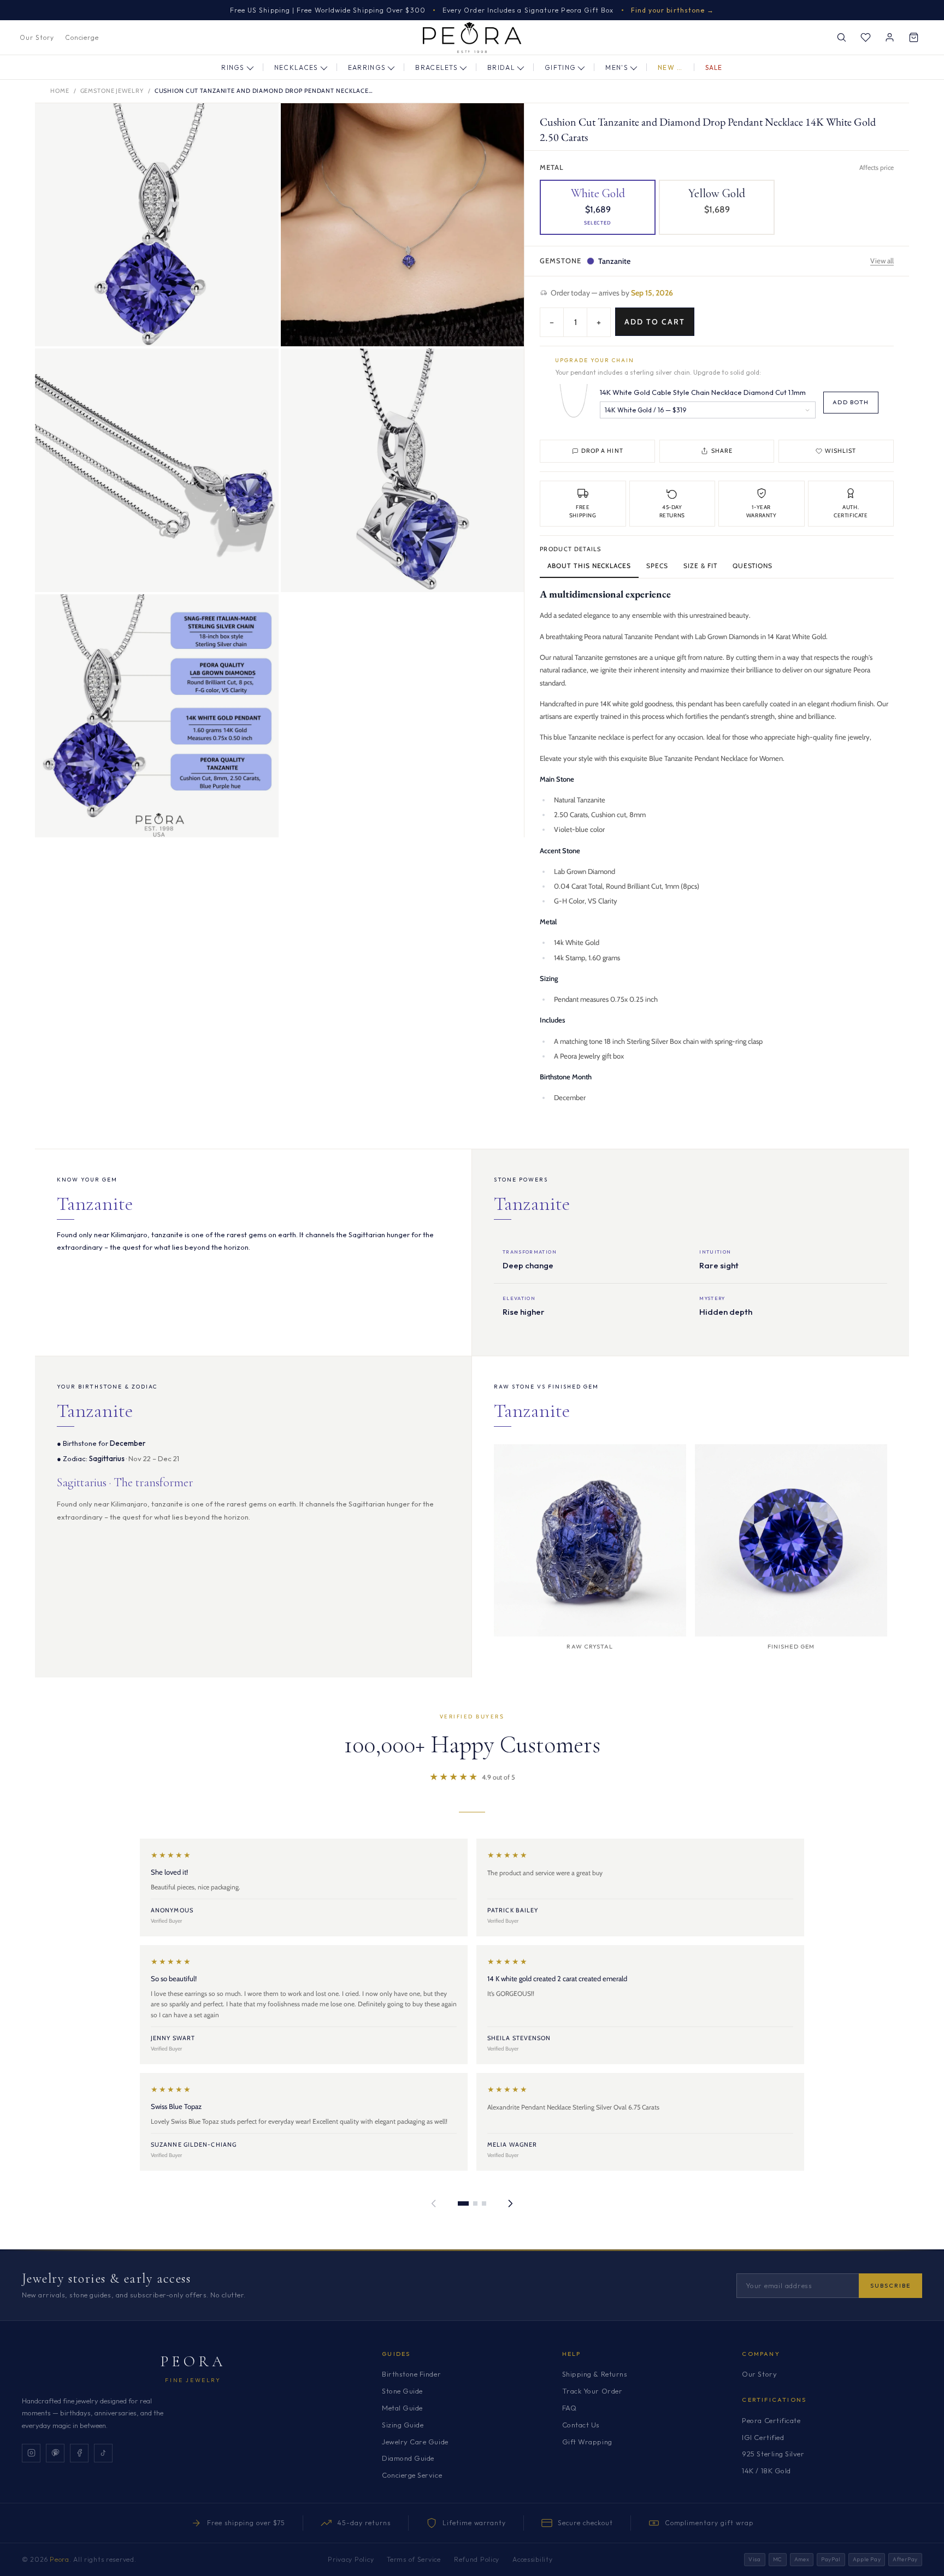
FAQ (570, 2408)
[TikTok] (103, 2453)
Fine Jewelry (193, 2380)
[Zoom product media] (259, 122)
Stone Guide (402, 2391)
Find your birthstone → (673, 10)
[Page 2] (475, 2203)
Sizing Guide (403, 2425)
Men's (617, 67)
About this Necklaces (589, 566)
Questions (753, 566)
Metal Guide (402, 2408)
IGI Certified (763, 2437)
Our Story (37, 37)
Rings (233, 67)
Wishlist (840, 451)
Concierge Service (412, 2475)
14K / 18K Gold (766, 2471)
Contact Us (581, 2425)
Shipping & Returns (595, 2374)
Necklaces (296, 67)
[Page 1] (463, 2203)
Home (60, 91)
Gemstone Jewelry (112, 91)
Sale (714, 67)
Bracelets (436, 67)
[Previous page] (434, 2203)
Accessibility (532, 2559)
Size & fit (700, 566)
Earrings (367, 67)
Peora (193, 2361)
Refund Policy (477, 2559)
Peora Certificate (771, 2420)
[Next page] (510, 2203)
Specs (657, 566)
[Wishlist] (865, 38)
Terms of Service (414, 2559)
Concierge (82, 37)
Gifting (560, 67)
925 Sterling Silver (773, 2454)
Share (722, 451)
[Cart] (913, 38)
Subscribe (890, 2285)
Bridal (501, 67)
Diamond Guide (408, 2458)
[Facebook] (79, 2453)
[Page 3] (484, 2203)
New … (670, 67)
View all (882, 261)
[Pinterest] (55, 2453)
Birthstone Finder (411, 2374)
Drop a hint (602, 451)
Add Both (851, 402)
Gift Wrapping (587, 2442)
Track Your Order (592, 2391)
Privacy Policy (351, 2559)
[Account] (889, 38)
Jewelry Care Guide (415, 2442)
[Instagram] (31, 2453)
